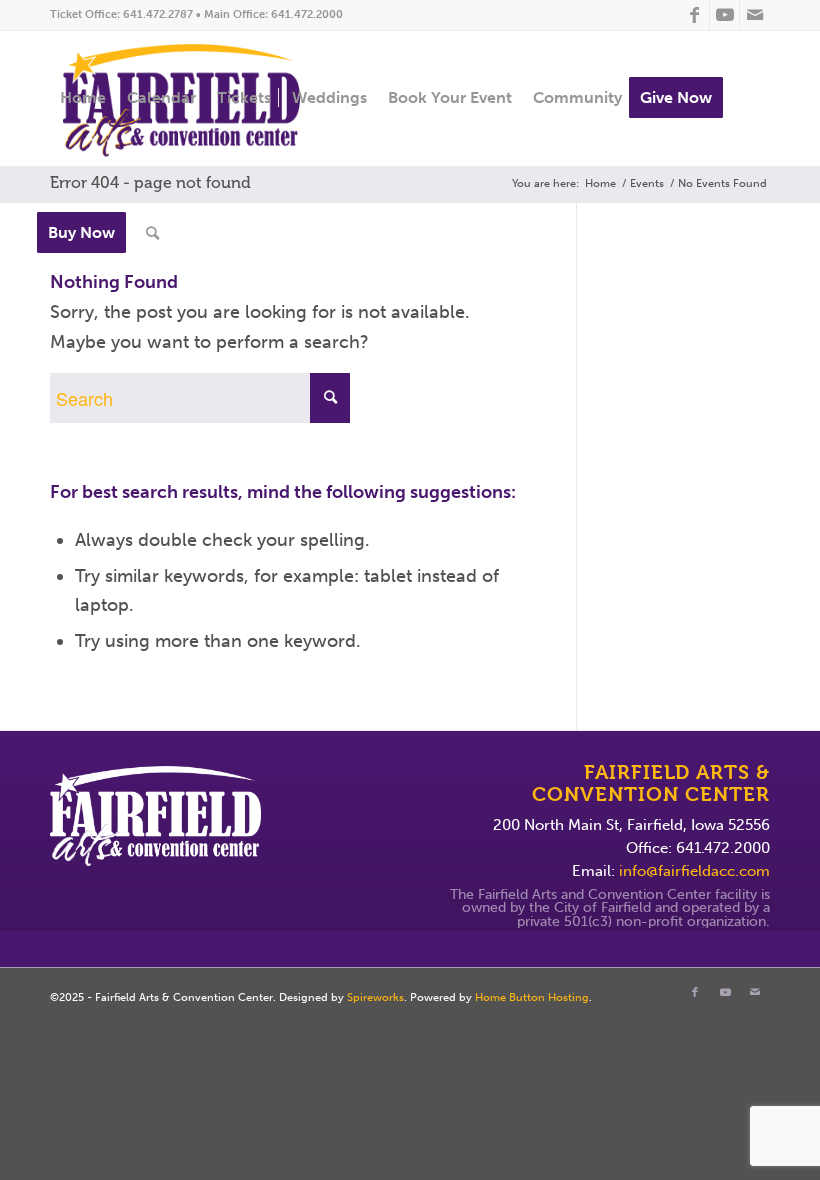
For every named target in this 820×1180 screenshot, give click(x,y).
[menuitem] (83, 98)
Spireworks (375, 997)
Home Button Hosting (532, 997)
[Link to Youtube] (724, 15)
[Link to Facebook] (694, 15)
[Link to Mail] (755, 15)
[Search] (152, 233)
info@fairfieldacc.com (694, 871)
